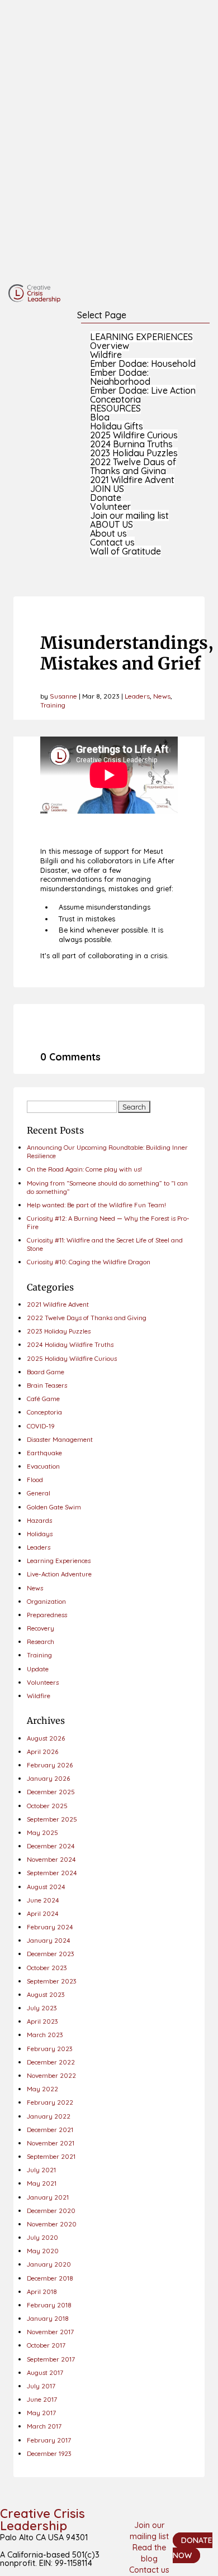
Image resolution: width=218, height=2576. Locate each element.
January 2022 (49, 2116)
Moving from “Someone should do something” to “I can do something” (107, 1187)
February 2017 (49, 2440)
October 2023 (47, 1968)
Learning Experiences (59, 1561)
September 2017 (51, 2359)
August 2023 (46, 1994)
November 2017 (50, 2332)
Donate (106, 498)
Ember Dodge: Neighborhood (120, 377)
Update (38, 1669)
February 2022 (50, 2102)
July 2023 (42, 2008)
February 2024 (50, 1927)
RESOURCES (115, 408)
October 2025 (47, 1806)
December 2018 (50, 2278)
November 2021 (51, 2143)
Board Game (46, 1372)
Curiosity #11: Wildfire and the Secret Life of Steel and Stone (105, 1244)
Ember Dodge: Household (143, 364)
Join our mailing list (129, 515)
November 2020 (52, 2224)
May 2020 (43, 2251)
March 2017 (44, 2426)
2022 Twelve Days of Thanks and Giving (133, 466)
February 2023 (50, 2049)
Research (41, 1641)
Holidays (40, 1534)
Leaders (137, 696)
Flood (35, 1480)
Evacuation (43, 1466)
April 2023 (42, 2021)
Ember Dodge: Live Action (143, 390)
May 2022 (42, 2089)
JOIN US (107, 489)
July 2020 (42, 2237)
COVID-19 (41, 1426)
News (162, 696)
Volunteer (110, 506)
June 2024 (43, 1900)
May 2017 (41, 2413)
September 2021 (51, 2156)
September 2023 (52, 1981)
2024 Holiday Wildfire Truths (70, 1344)
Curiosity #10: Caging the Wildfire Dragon (89, 1262)
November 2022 (51, 2075)
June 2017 (42, 2399)
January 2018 (48, 2318)
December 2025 (51, 1792)
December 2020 (51, 2211)
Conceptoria (115, 399)
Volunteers (43, 1682)
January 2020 (49, 2264)
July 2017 (41, 2386)
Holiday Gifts (117, 426)
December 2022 (51, 2062)
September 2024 (52, 1873)
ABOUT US (112, 524)
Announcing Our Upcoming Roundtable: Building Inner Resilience (107, 1151)
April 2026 (42, 1751)
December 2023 (51, 1954)
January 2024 (49, 1940)
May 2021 (42, 2183)
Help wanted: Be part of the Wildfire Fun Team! (96, 1205)
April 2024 (43, 1913)
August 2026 (46, 1738)
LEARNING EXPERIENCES (141, 337)
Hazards (39, 1520)
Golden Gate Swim (54, 1507)
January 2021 (48, 2197)
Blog (100, 417)
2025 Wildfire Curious (134, 435)
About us (108, 533)
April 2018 (42, 2291)
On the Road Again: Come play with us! (84, 1169)
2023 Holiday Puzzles (134, 453)
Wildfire (106, 355)
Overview (110, 346)
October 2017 (46, 2345)
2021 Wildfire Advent (132, 480)
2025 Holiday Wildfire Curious (72, 1358)
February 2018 (49, 2305)
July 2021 (41, 2170)
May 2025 (42, 1832)
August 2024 (46, 1887)
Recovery (41, 1628)
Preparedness (47, 1615)
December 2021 (50, 2130)
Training (53, 705)
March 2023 (45, 2035)
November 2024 (51, 1859)
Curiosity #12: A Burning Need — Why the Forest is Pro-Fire (108, 1222)
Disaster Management (60, 1439)
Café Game (43, 1399)
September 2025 (52, 1819)
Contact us (112, 542)
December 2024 (51, 1846)
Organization (46, 1601)
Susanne (63, 696)
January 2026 (48, 1778)
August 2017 (45, 2372)
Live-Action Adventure (59, 1574)
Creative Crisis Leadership (42, 2520)
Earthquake (44, 1453)
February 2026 (50, 1765)
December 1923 (49, 2453)
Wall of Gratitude (125, 551)
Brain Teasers (47, 1385)
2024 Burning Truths (131, 444)
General (39, 1493)
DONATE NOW (193, 2548)
